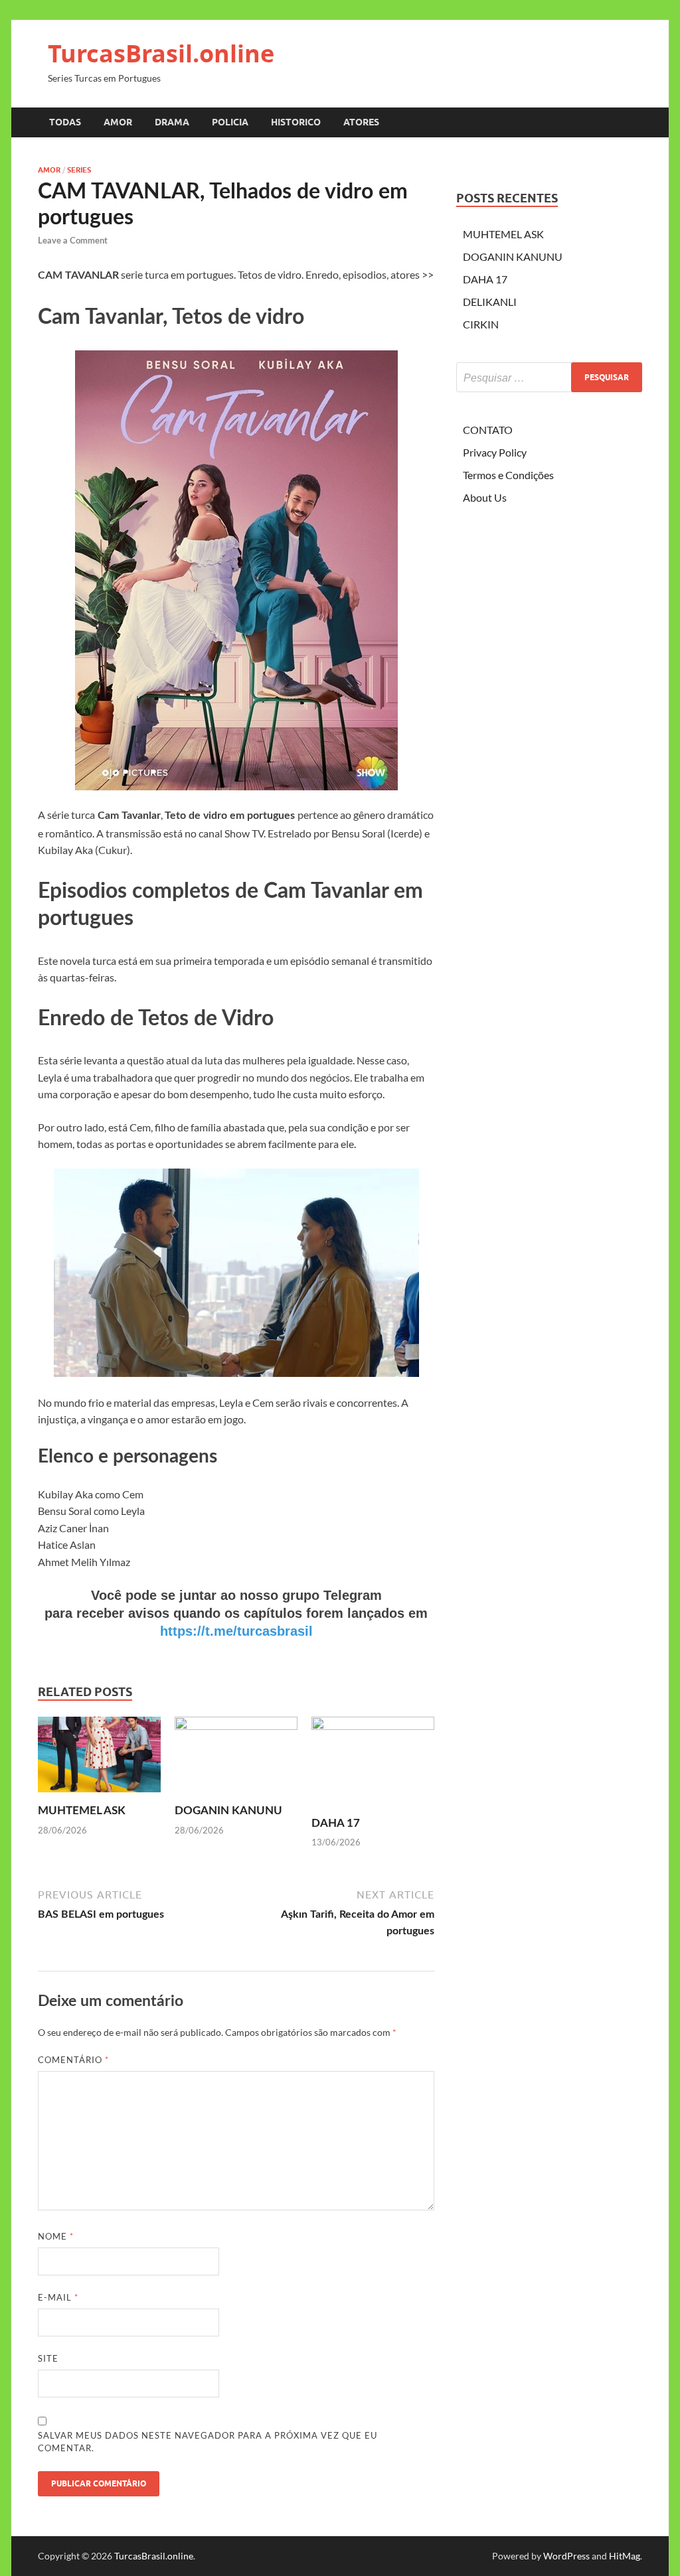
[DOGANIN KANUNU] (236, 1759)
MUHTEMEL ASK (82, 1811)
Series (79, 170)
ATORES (361, 122)
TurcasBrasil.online (161, 53)
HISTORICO (296, 122)
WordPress (566, 2556)
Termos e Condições (508, 475)
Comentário (73, 2060)
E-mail (58, 2297)
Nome (56, 2236)
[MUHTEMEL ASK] (99, 1759)
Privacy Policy (495, 452)
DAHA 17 (336, 1823)
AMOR (118, 122)
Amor (49, 170)
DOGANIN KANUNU (228, 1811)
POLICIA (230, 122)
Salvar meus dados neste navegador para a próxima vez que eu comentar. (208, 2442)
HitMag (625, 2556)
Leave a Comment (73, 241)
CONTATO (488, 430)
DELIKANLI (490, 302)
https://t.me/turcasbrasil (236, 1631)
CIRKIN (481, 324)
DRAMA (172, 122)
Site (48, 2358)
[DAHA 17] (373, 1765)
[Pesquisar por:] (549, 377)
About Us (485, 497)
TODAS (65, 122)
